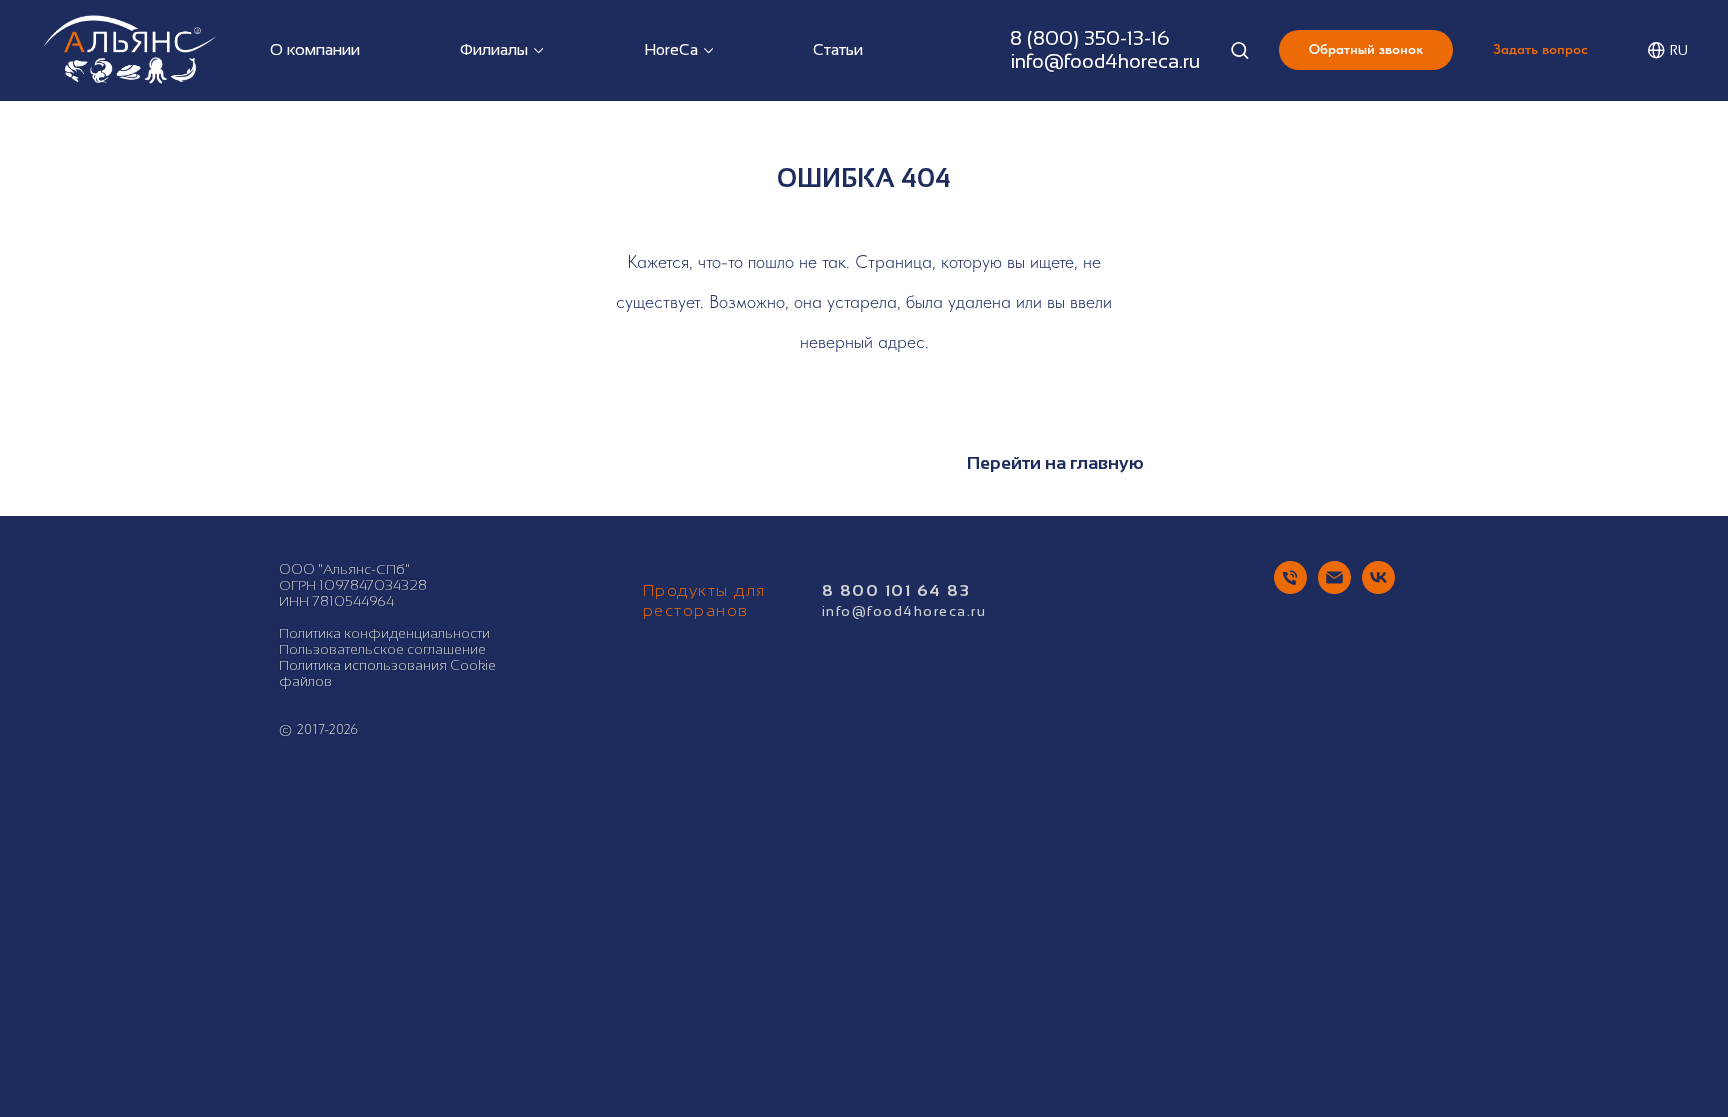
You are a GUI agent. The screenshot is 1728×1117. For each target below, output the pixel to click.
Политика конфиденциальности (384, 633)
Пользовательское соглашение (382, 649)
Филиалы (494, 50)
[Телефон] (1290, 588)
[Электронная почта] (1334, 588)
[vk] (1378, 588)
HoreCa (671, 50)
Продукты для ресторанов (704, 600)
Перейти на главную (1055, 463)
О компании (315, 50)
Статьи (838, 50)
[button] (1239, 49)
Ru (1679, 50)
